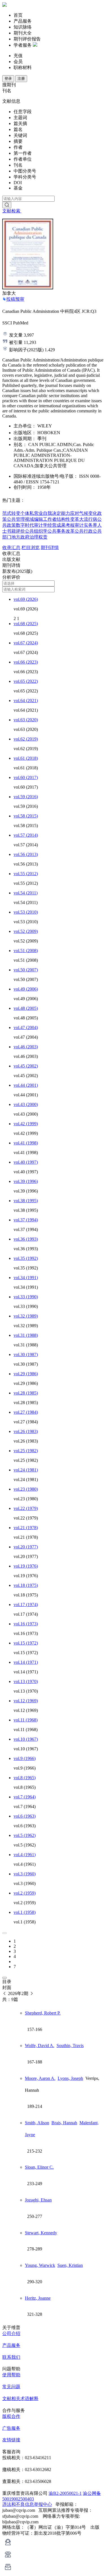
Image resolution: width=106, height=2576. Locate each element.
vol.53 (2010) (26, 912)
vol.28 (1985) (26, 1393)
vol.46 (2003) (26, 1047)
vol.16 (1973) (26, 1624)
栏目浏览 (31, 547)
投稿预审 (15, 299)
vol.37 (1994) (26, 1220)
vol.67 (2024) (26, 643)
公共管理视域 (20, 519)
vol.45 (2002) (26, 1066)
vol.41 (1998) (26, 1143)
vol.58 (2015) (26, 816)
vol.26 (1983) (26, 1431)
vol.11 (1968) (26, 1720)
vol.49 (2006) (26, 989)
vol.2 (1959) (25, 1893)
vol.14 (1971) (26, 1662)
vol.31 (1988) (26, 1335)
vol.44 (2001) (26, 1085)
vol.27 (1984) (26, 1412)
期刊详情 (50, 547)
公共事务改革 (61, 531)
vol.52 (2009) (26, 931)
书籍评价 (16, 531)
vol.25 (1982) (26, 1451)
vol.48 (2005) (26, 1008)
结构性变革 (68, 519)
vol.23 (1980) (26, 1489)
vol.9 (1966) (25, 1758)
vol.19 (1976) (26, 1566)
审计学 (41, 525)
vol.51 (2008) (26, 951)
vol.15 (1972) (26, 1643)
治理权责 (38, 537)
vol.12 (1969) (26, 1701)
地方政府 (20, 537)
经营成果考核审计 (66, 525)
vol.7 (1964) (25, 1797)
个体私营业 (32, 513)
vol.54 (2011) (26, 893)
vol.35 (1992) (26, 1258)
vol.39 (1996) (26, 1181)
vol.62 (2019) (26, 739)
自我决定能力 (57, 513)
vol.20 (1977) (26, 1547)
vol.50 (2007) (26, 970)
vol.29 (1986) (26, 1374)
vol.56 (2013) (26, 854)
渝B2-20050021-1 (65, 2493)
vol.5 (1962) (25, 1835)
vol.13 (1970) (26, 1681)
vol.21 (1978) (26, 1528)
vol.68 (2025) (26, 624)
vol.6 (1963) (25, 1816)
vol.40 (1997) (26, 1162)
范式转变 (11, 513)
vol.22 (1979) (26, 1508)
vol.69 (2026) (26, 599)
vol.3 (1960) (25, 1874)
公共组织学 (36, 531)
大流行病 (88, 519)
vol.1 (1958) (25, 1912)
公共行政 (84, 531)
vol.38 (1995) (26, 1201)
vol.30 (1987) (26, 1354)
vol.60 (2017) (26, 777)
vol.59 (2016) (26, 797)
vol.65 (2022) (26, 681)
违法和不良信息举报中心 (27, 2504)
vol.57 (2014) (26, 835)
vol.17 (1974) (26, 1605)
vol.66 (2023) (26, 662)
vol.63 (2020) (26, 720)
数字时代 (25, 525)
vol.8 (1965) (25, 1778)
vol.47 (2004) (26, 1027)
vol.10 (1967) (26, 1739)
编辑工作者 (45, 519)
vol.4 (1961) (25, 1855)
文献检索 (12, 211)
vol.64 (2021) (26, 701)
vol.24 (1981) (26, 1470)
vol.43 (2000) (26, 1104)
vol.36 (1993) (26, 1239)
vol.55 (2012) (26, 874)
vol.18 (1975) (26, 1585)
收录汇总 (11, 547)
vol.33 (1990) (26, 1297)
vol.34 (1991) (26, 1278)
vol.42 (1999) (26, 1124)
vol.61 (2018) (26, 758)
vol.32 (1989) (26, 1316)
